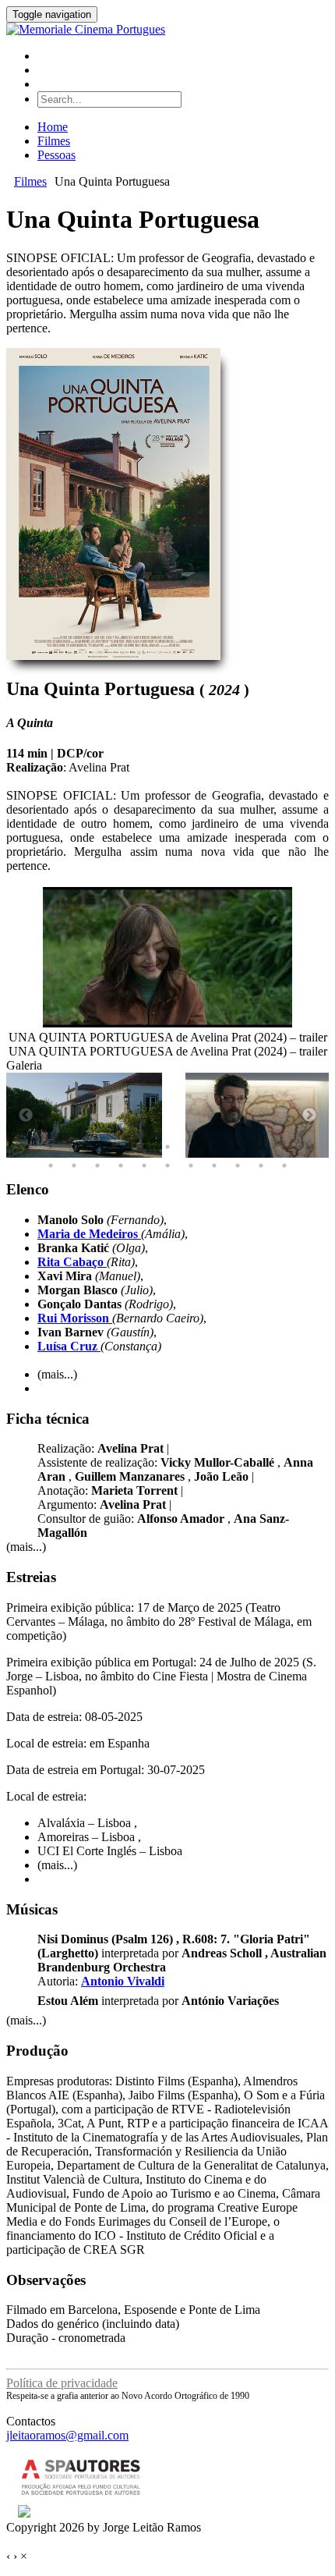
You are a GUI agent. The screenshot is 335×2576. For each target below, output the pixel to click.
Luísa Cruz (69, 1346)
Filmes (54, 141)
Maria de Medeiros (89, 1234)
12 (284, 1147)
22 (238, 1166)
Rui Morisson (75, 1318)
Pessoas (56, 155)
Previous (26, 1116)
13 (308, 1147)
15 (74, 1166)
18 (144, 1166)
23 (261, 1166)
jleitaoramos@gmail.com (67, 2435)
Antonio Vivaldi (123, 1981)
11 (261, 1147)
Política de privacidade (62, 2383)
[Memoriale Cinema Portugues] (86, 29)
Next (309, 1116)
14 (51, 1166)
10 (238, 1147)
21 (214, 1166)
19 (167, 1166)
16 (97, 1166)
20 (191, 1166)
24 (284, 1166)
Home (53, 127)
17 (121, 1166)
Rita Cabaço (72, 1262)
